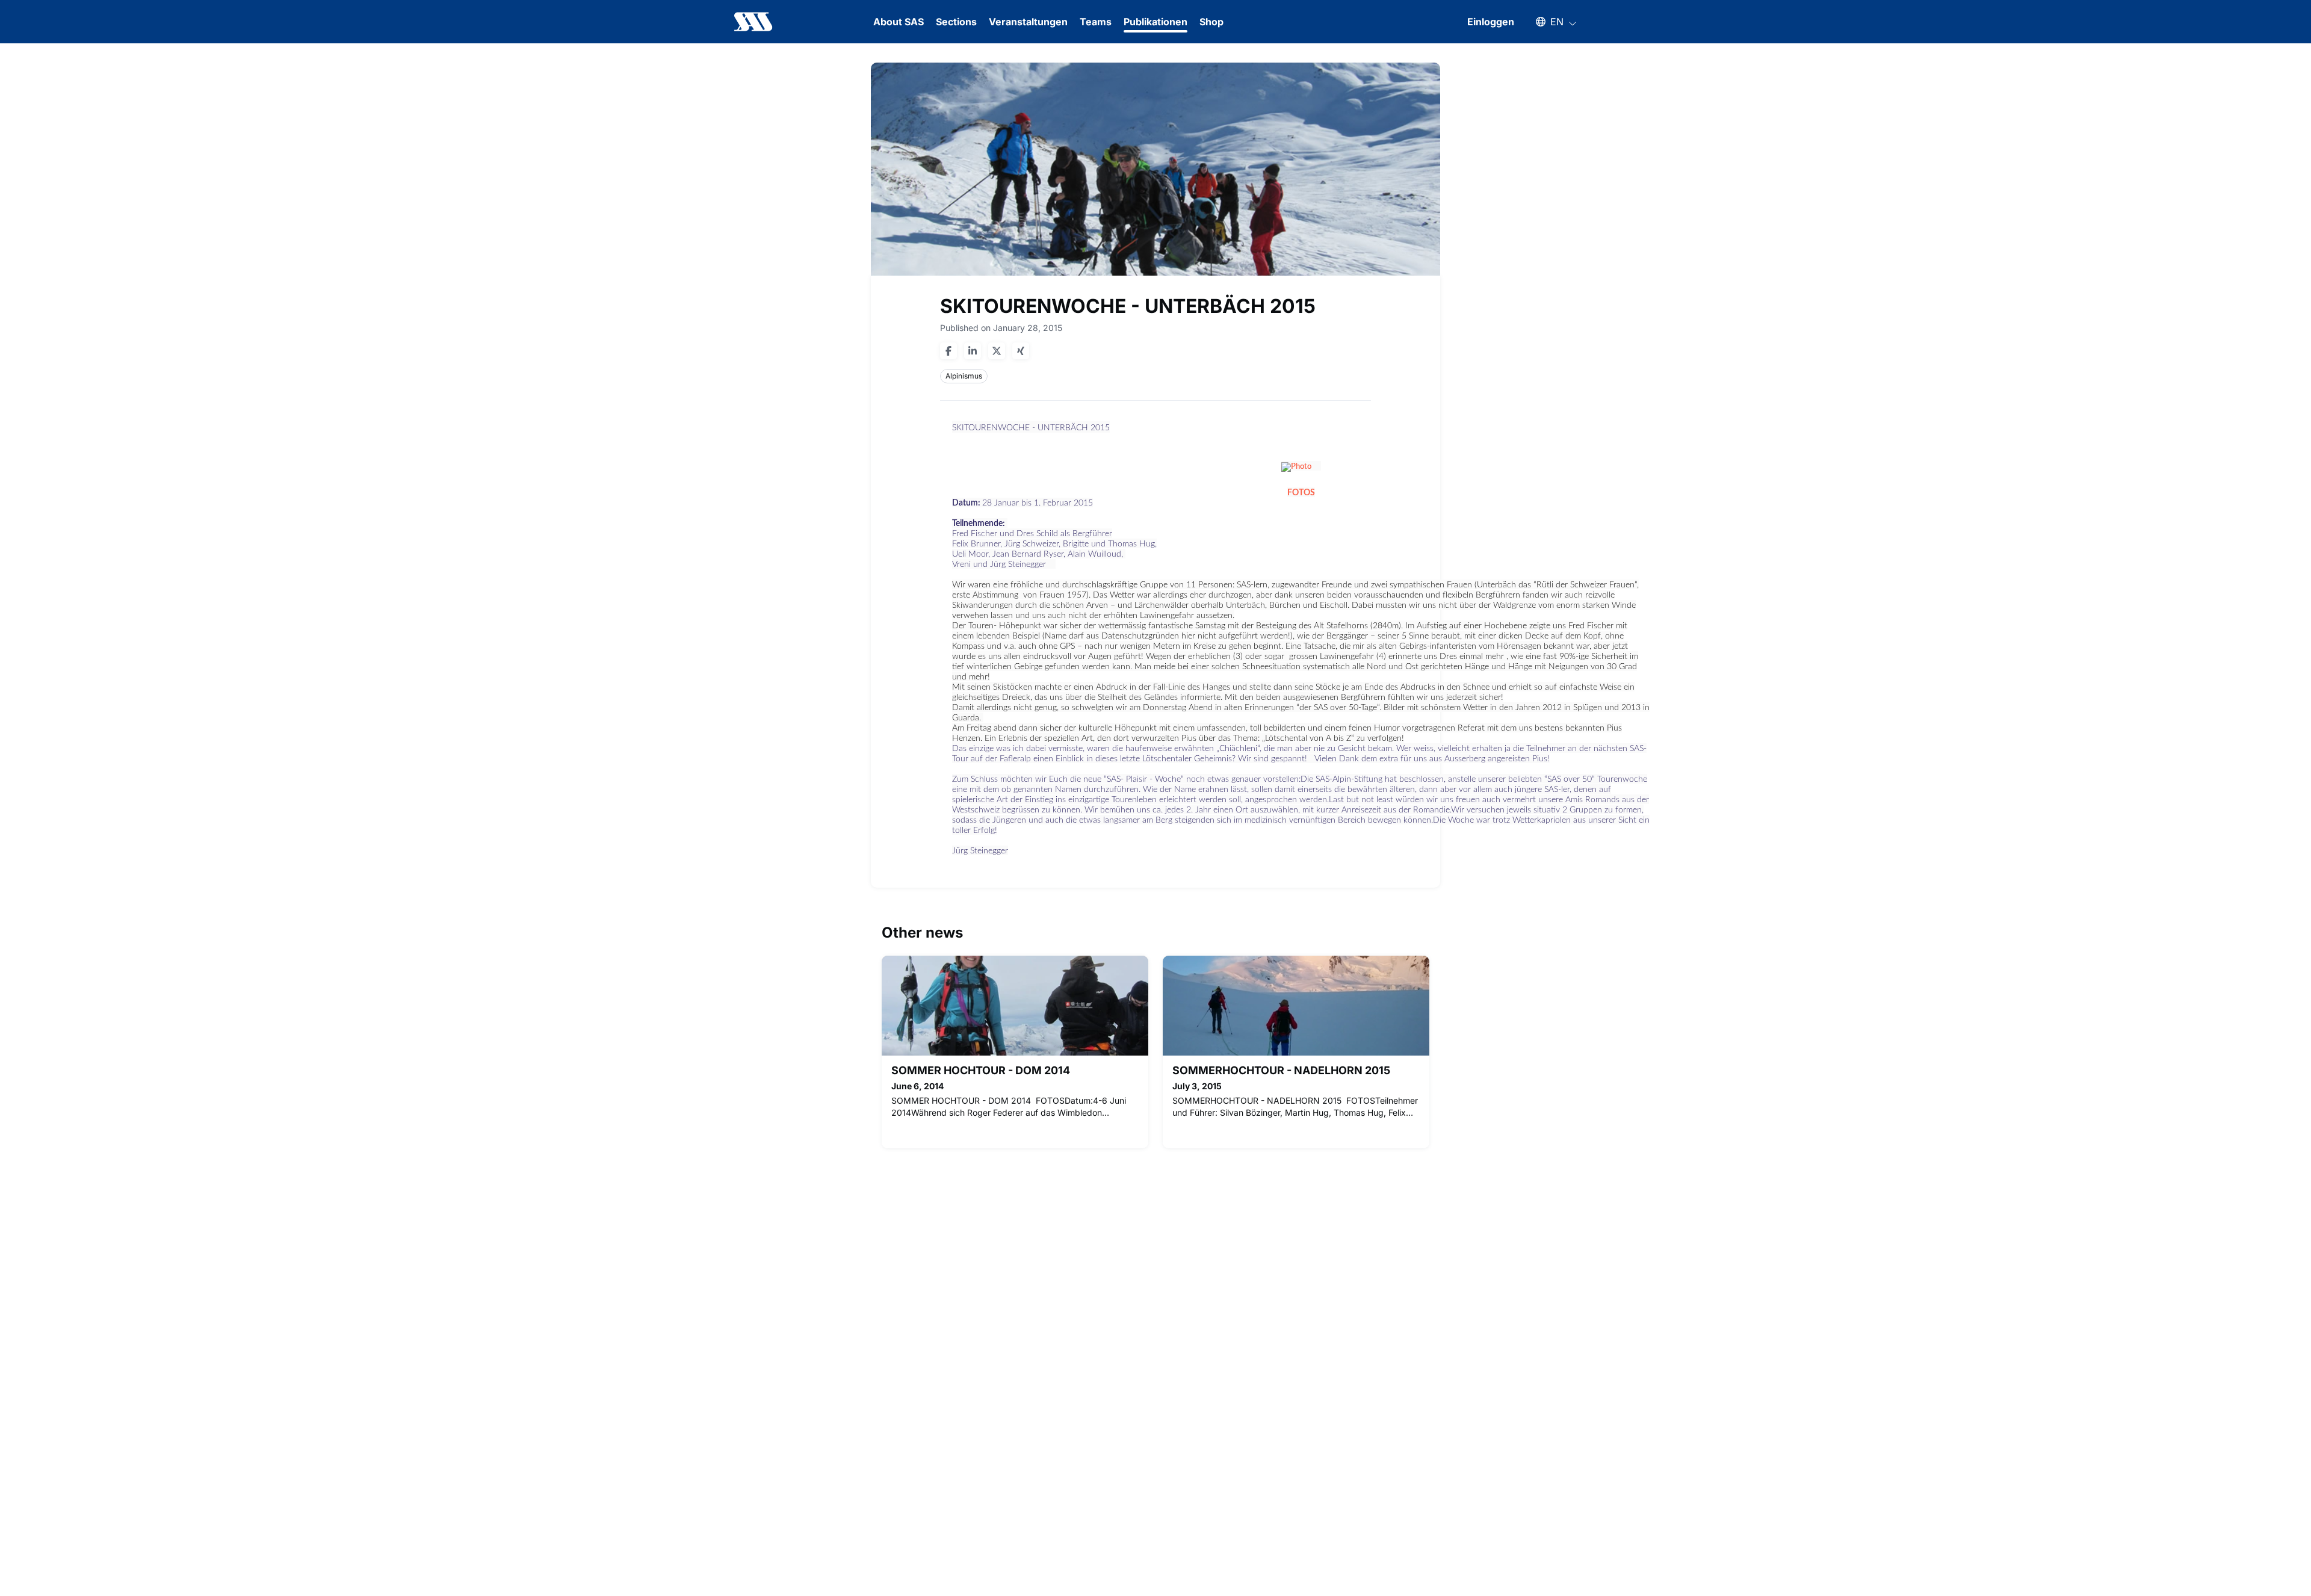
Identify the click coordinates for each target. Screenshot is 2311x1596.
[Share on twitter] (997, 351)
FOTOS (1301, 493)
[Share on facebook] (948, 351)
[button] (1550, 22)
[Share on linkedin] (973, 351)
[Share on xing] (1021, 351)
